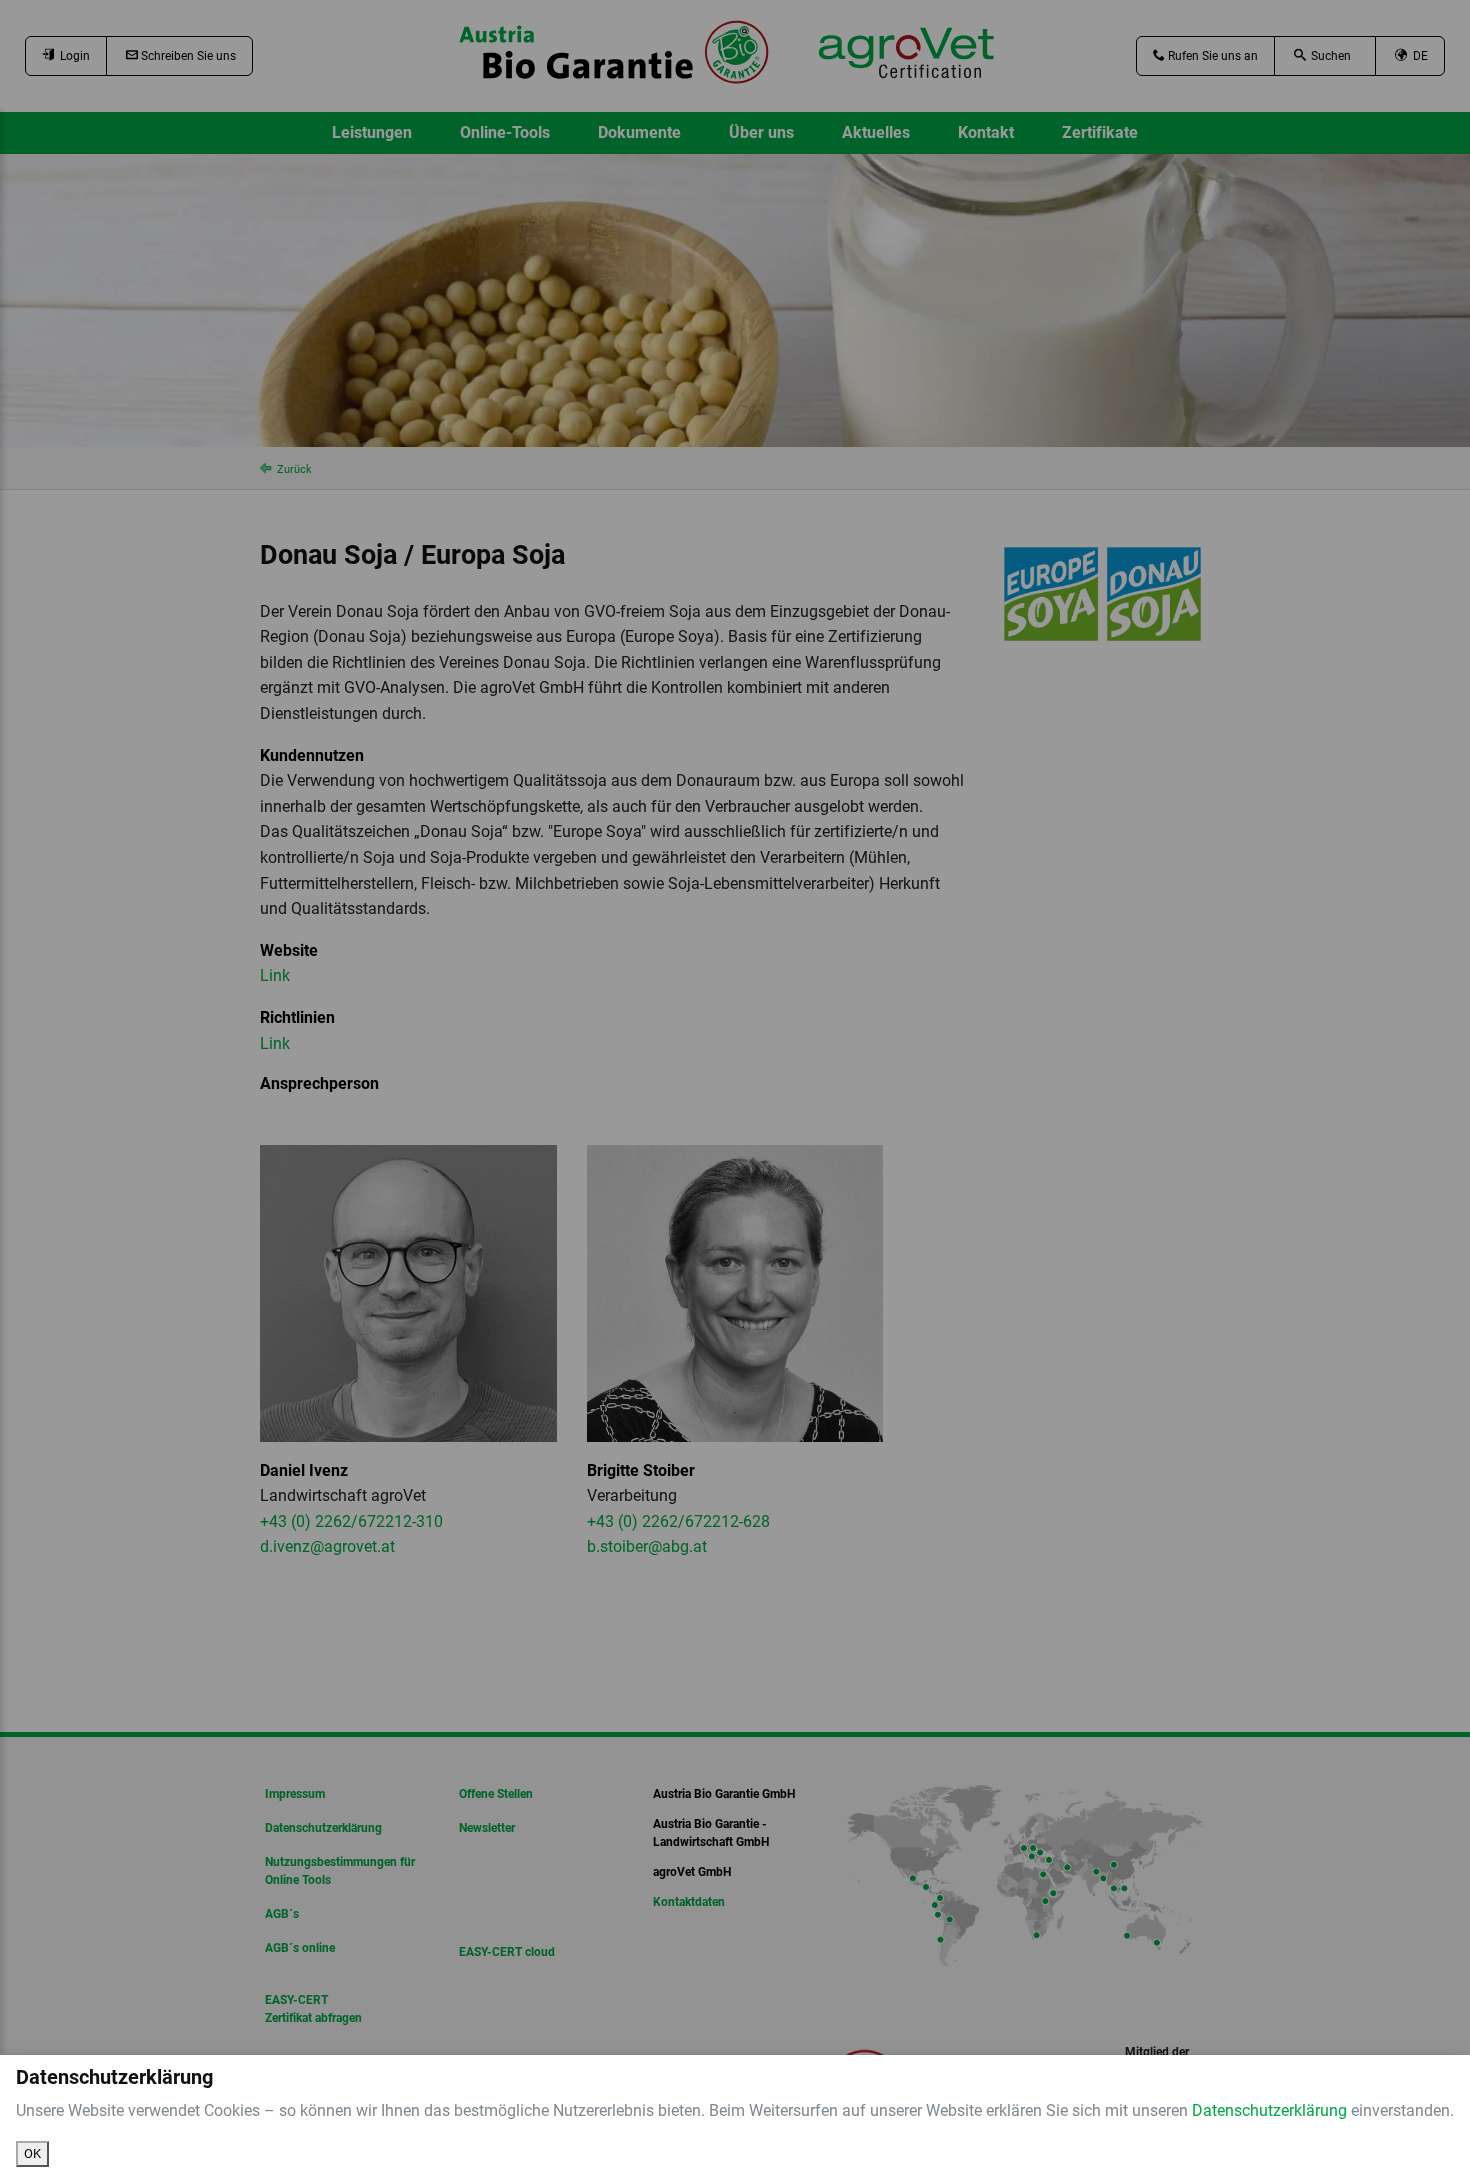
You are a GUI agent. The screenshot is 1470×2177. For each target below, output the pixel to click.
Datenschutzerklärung (1269, 2110)
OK (32, 2153)
